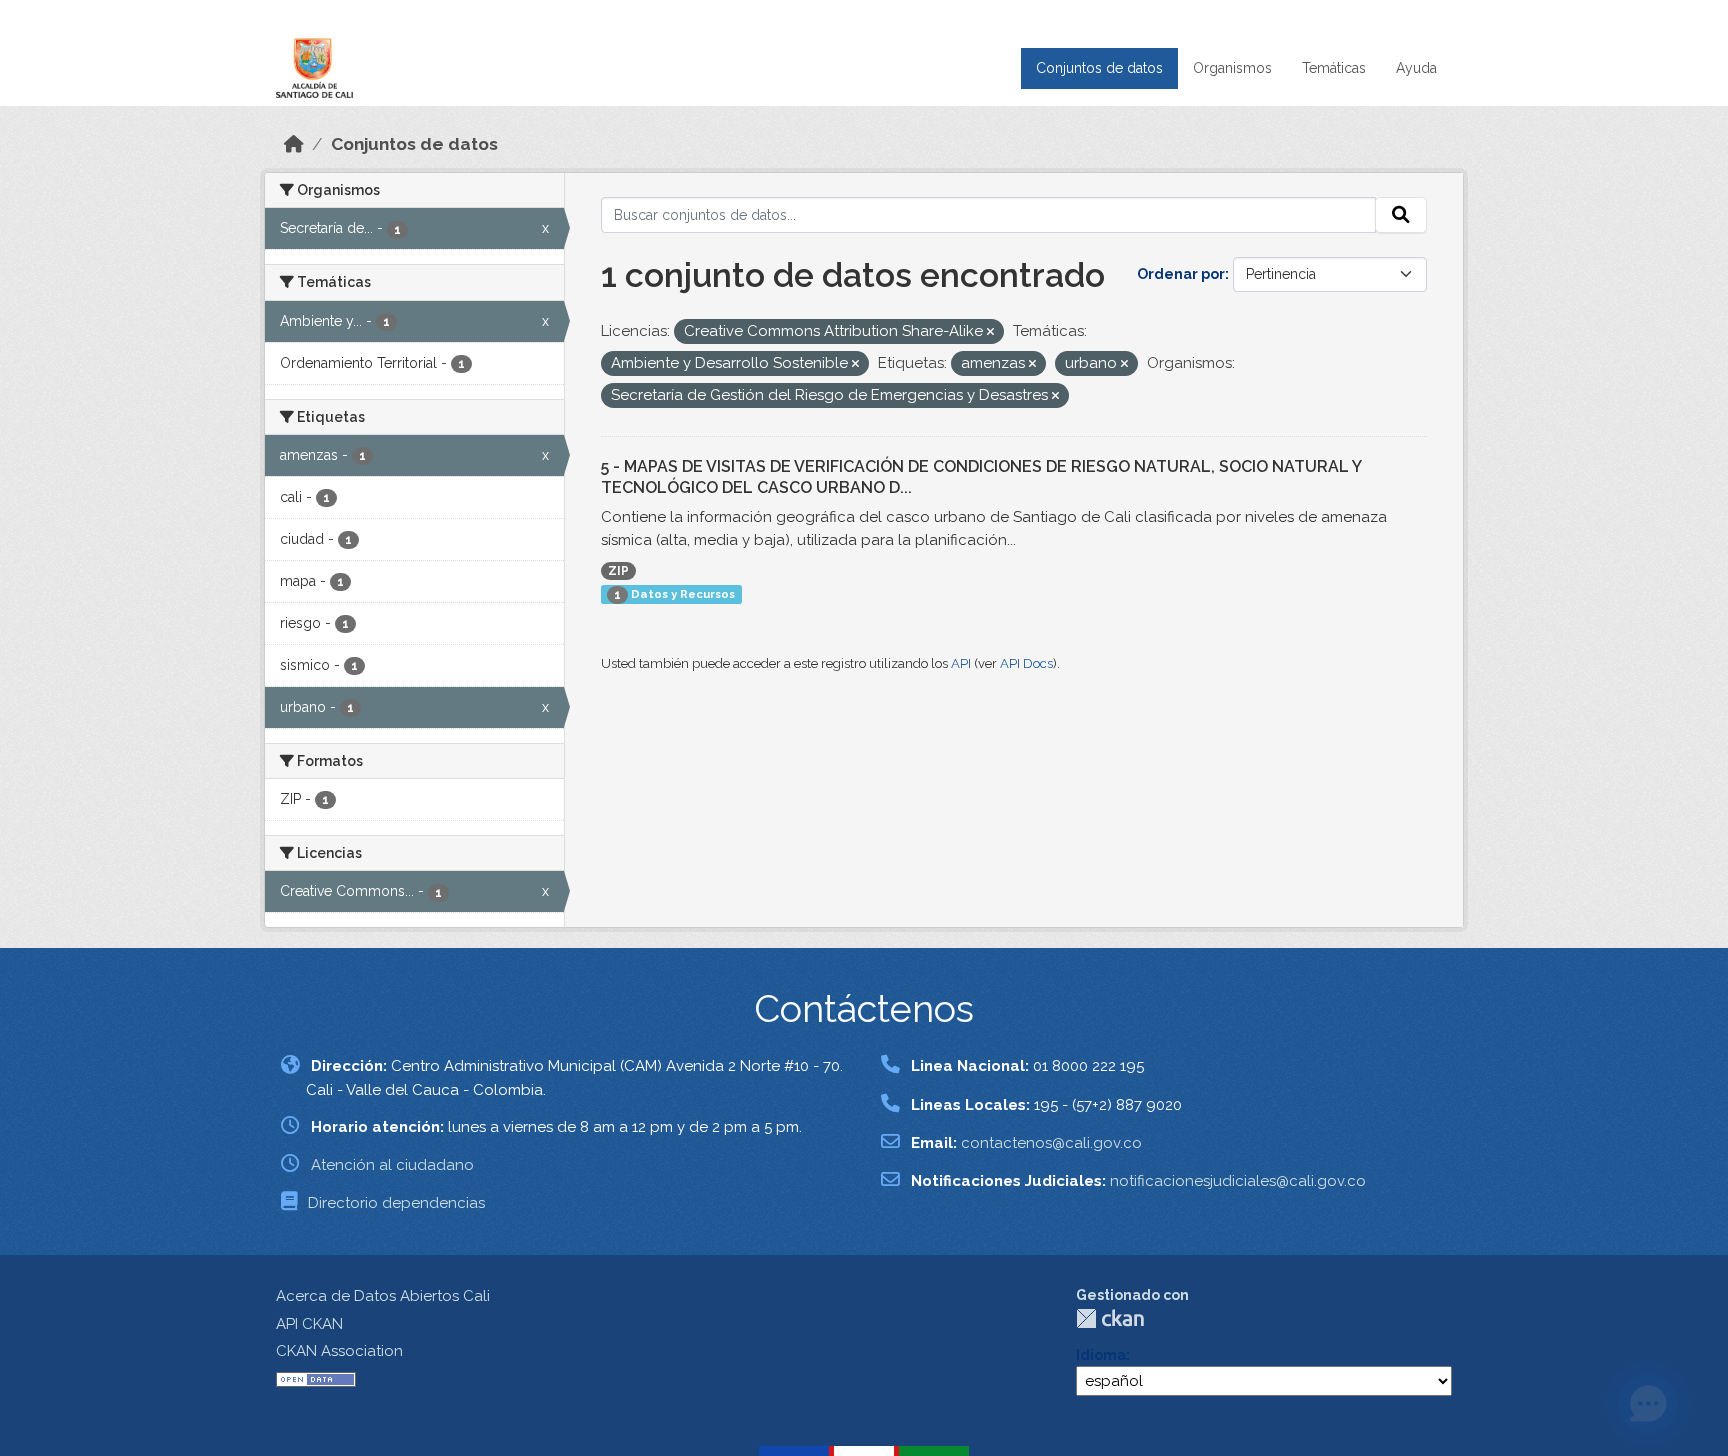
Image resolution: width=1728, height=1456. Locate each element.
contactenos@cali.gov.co (1051, 1143)
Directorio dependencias (396, 1203)
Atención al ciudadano (392, 1165)
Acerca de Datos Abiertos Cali (383, 1296)
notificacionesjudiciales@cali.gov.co (1238, 1181)
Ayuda (1416, 68)
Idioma (1101, 1355)
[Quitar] (990, 332)
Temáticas (1334, 68)
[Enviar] (1401, 215)
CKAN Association (339, 1351)
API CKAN (309, 1324)
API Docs (1026, 663)
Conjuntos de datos (1099, 68)
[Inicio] (294, 144)
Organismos (1232, 68)
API (961, 663)
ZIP (618, 571)
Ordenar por (1181, 274)
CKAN (1110, 1318)
